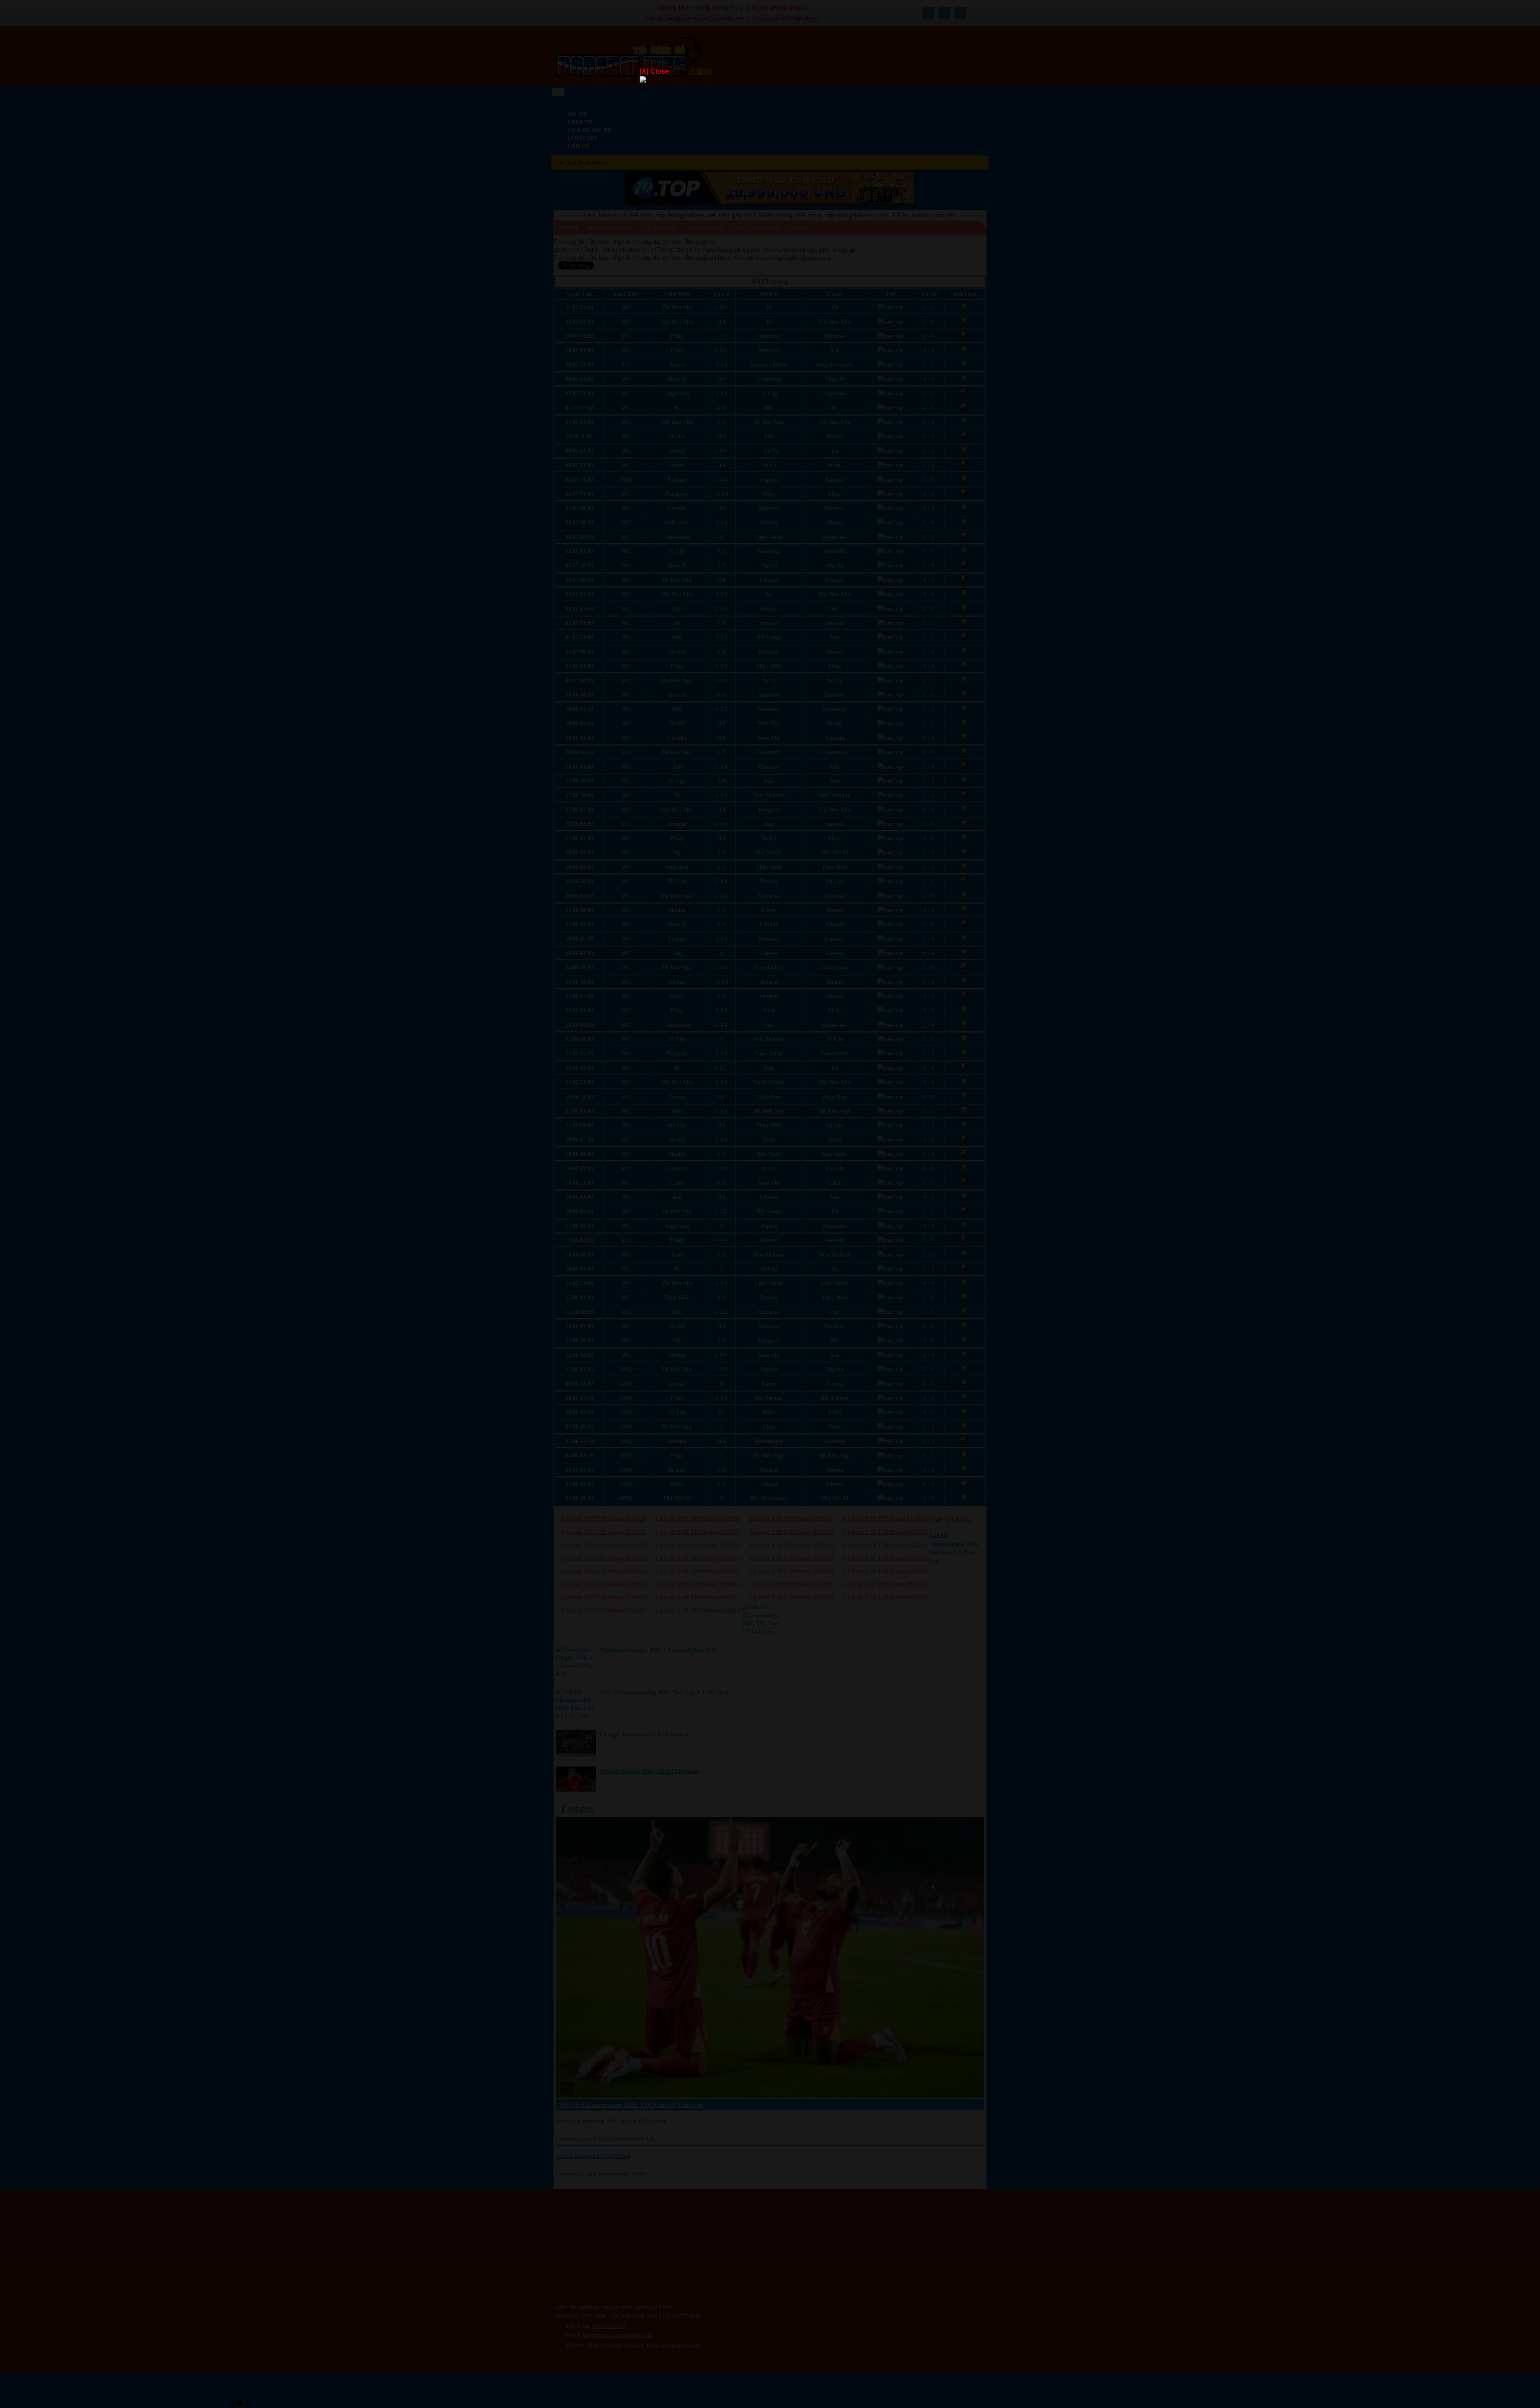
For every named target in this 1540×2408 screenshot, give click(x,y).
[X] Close (654, 71)
